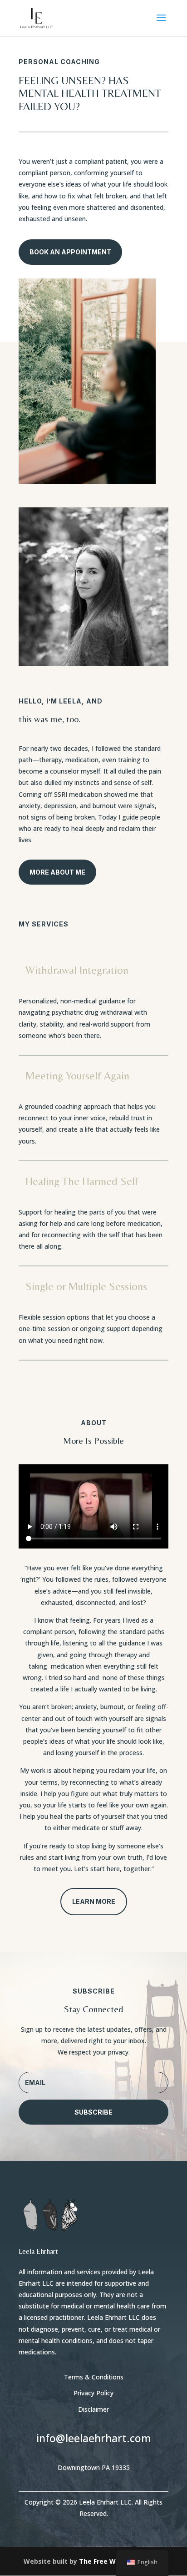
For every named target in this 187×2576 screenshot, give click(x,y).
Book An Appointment (70, 252)
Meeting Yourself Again (77, 1075)
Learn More (94, 1901)
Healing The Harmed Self (82, 1181)
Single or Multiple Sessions (86, 1286)
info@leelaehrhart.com (94, 2438)
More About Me (57, 872)
